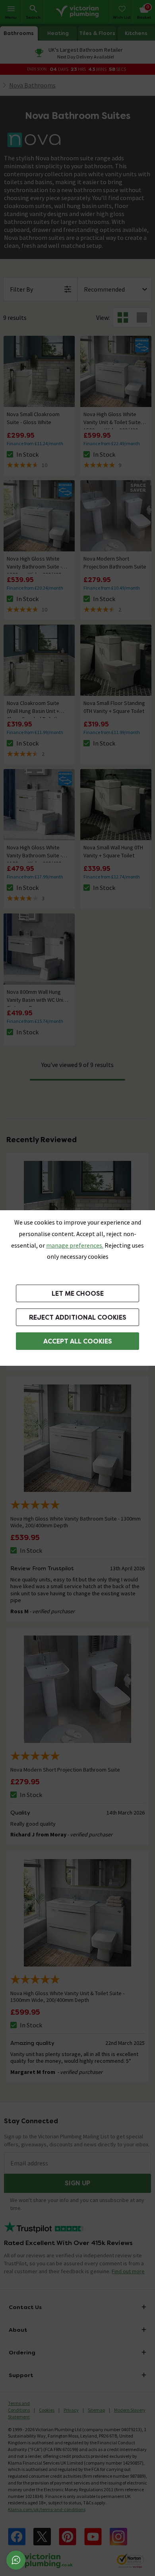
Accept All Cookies (78, 1341)
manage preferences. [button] (75, 1245)
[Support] (16, 2560)
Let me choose (78, 1294)
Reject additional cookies (78, 1317)
